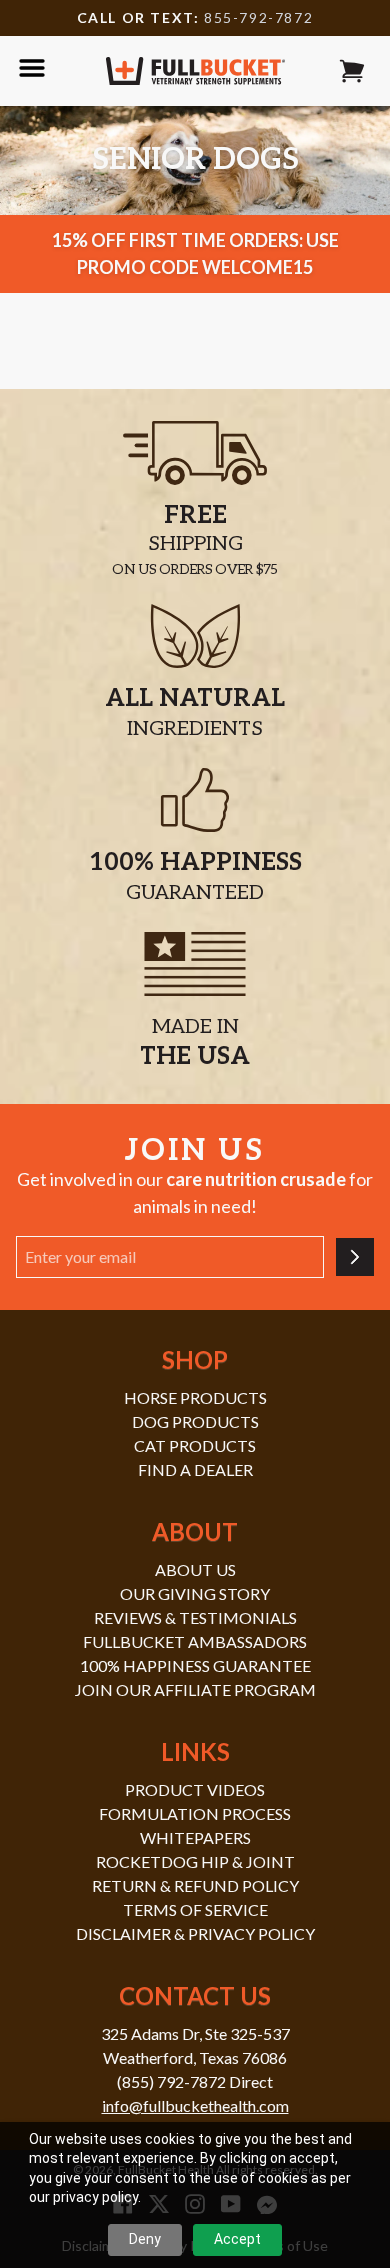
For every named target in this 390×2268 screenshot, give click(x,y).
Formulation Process (195, 1813)
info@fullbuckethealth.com (195, 2105)
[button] (352, 71)
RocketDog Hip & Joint (195, 1861)
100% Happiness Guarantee (195, 1665)
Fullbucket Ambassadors (195, 1641)
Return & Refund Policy (195, 1885)
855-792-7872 (258, 17)
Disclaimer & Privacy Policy (195, 1933)
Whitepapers (195, 1837)
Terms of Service (195, 1909)
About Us (195, 1569)
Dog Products (195, 1421)
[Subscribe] (355, 1257)
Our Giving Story (195, 1593)
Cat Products (195, 1445)
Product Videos (195, 1789)
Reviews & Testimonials (195, 1617)
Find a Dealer (195, 1469)
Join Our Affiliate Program (195, 1689)
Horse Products (195, 1397)
